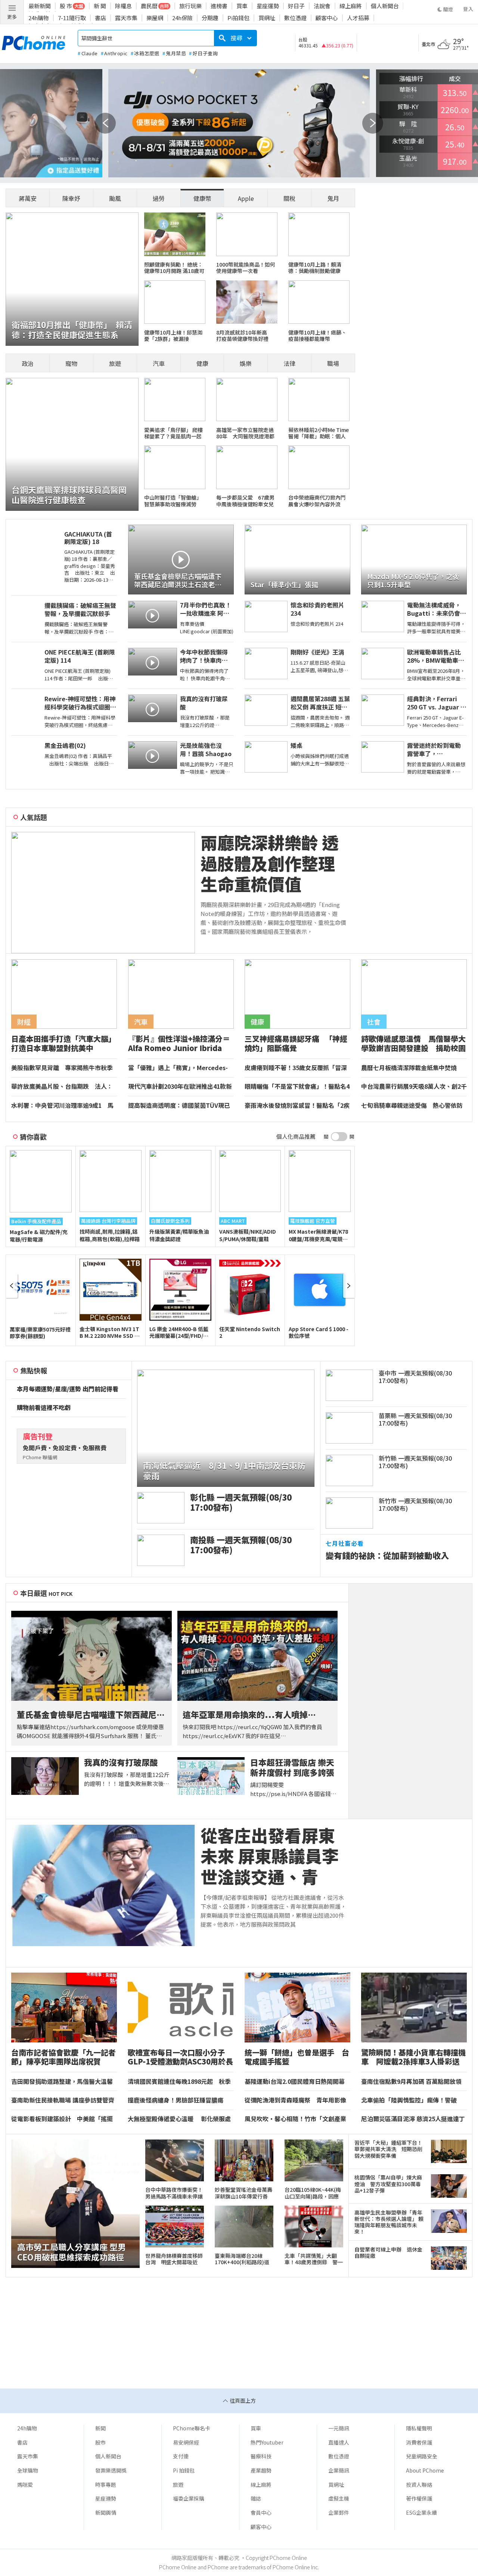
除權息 (123, 6)
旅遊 (115, 363)
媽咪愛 (25, 2485)
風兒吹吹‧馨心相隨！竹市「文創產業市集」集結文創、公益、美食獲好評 (295, 2119)
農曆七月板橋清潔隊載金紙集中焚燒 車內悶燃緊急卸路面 (412, 1068)
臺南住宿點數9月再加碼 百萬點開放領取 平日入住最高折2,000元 (411, 2082)
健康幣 (202, 198)
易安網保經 (186, 2442)
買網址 (267, 18)
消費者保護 (419, 2442)
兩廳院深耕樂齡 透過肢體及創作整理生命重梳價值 (270, 863)
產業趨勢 (261, 2470)
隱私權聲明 (419, 2428)
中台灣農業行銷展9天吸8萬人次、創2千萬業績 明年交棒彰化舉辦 (414, 1087)
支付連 (181, 2456)
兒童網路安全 (422, 2456)
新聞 (100, 2428)
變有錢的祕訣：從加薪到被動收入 (387, 1555)
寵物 (71, 363)
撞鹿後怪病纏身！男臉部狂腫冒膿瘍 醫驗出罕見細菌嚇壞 (179, 2100)
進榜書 (219, 6)
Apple (246, 198)
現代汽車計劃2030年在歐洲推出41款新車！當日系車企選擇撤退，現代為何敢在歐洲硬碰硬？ (180, 1087)
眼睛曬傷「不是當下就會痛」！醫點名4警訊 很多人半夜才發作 (297, 1087)
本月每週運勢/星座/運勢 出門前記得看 (68, 1389)
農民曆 (149, 6)
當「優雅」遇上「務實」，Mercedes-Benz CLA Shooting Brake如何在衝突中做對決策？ (180, 1068)
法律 (289, 363)
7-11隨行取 (72, 18)
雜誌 (256, 2498)
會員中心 (261, 2513)
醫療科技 (261, 2456)
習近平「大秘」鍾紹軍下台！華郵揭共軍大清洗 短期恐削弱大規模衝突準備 (388, 2149)
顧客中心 (327, 18)
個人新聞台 (385, 6)
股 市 (66, 6)
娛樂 (246, 363)
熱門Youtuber (267, 2442)
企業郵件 (339, 2513)
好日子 (296, 6)
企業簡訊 (339, 2470)
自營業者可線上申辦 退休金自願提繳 (388, 2253)
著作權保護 (419, 2498)
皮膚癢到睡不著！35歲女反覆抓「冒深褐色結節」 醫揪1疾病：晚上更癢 (296, 1068)
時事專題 (106, 2485)
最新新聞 (40, 6)
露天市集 (126, 18)
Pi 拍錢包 (184, 2470)
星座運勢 (268, 6)
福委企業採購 (189, 2498)
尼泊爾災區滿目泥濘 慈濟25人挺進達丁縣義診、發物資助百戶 (413, 2119)
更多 (12, 17)
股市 (100, 2442)
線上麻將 (351, 6)
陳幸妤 (71, 198)
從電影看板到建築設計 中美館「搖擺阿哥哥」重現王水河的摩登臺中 (62, 2119)
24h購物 (39, 18)
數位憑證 (295, 18)
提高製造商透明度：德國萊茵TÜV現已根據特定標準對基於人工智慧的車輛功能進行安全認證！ (179, 1106)
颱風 (115, 198)
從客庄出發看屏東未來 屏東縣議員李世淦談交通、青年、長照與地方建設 (270, 1856)
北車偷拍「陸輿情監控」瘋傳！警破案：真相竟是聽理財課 (409, 2100)
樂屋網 (155, 18)
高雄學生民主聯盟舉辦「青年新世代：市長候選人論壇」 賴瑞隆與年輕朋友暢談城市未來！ (389, 2222)
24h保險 (182, 18)
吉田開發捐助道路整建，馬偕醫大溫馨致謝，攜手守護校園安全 (62, 2082)
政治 (28, 363)
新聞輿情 (106, 2513)
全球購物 (28, 2470)
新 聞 (100, 6)
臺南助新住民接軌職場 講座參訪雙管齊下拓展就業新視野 (63, 2100)
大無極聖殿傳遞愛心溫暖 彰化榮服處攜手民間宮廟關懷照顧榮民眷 (179, 2119)
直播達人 (339, 2442)
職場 (333, 363)
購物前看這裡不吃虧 (44, 1408)
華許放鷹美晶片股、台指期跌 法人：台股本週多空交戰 (62, 1087)
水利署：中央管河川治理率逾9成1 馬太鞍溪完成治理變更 (62, 1106)
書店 (100, 18)
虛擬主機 (339, 2498)
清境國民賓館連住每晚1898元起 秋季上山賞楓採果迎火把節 (179, 2082)
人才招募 (358, 18)
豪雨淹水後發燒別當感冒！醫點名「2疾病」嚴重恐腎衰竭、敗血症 (297, 1106)
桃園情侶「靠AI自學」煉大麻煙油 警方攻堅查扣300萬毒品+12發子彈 (388, 2184)
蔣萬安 (28, 198)
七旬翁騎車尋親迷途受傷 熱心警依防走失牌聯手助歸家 (412, 1106)
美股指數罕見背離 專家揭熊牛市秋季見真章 (62, 1068)
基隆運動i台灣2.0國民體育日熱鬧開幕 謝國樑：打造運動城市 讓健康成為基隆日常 (297, 2082)
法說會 (322, 6)
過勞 (159, 198)
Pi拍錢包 (238, 18)
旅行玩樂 (190, 6)
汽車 (159, 363)
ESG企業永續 (421, 2513)
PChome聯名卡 (192, 2428)
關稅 (289, 198)
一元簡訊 (339, 2428)
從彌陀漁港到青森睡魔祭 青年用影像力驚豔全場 (295, 2100)
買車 (242, 6)
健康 (202, 363)
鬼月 (333, 198)
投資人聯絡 (419, 2485)
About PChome (425, 2470)
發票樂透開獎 (111, 2470)
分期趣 (210, 18)
